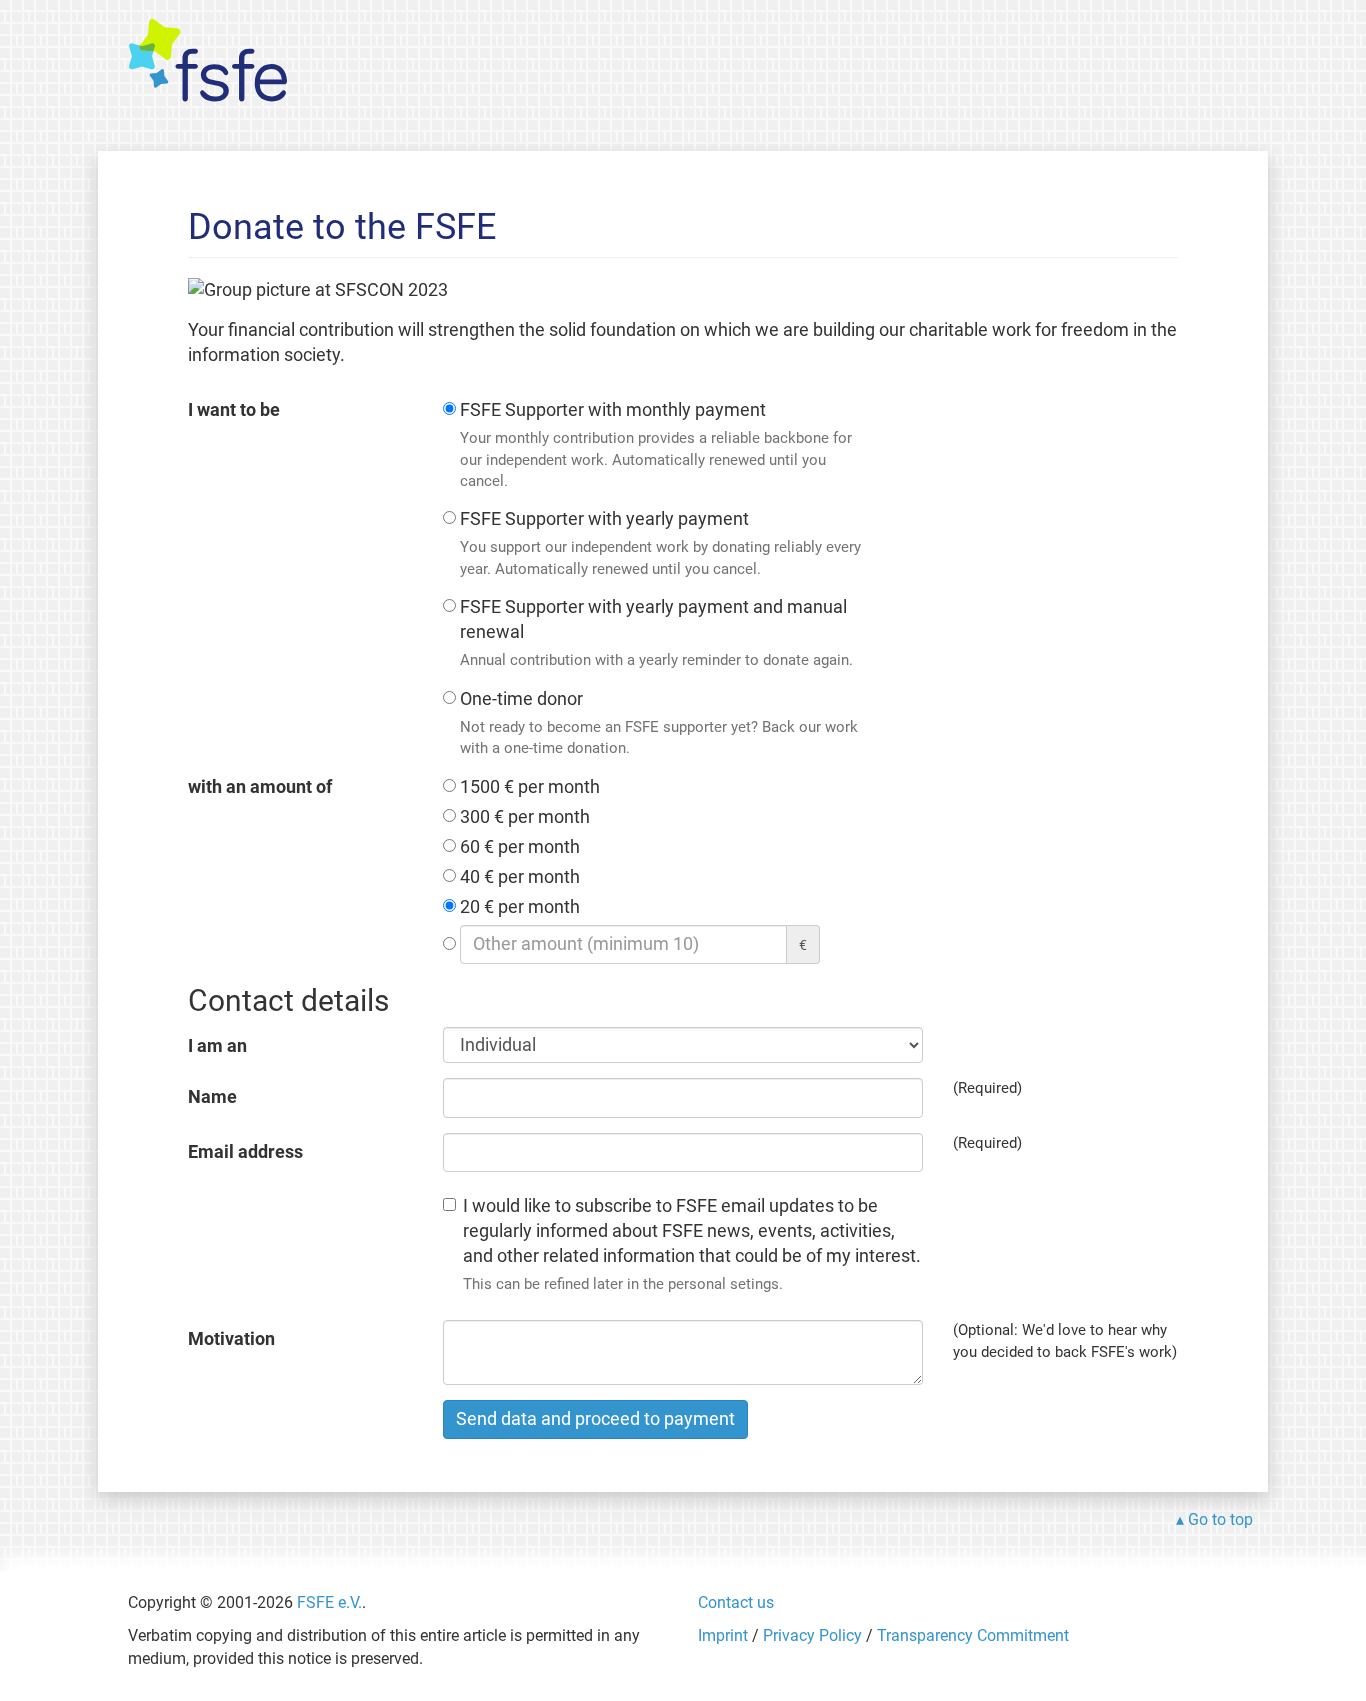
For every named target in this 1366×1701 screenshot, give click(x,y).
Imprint (723, 1635)
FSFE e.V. (329, 1602)
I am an (217, 1046)
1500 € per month (530, 787)
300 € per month (525, 817)
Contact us (736, 1602)
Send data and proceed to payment (595, 1419)
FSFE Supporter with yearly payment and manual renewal (656, 633)
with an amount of (260, 787)
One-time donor (659, 723)
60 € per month (520, 847)
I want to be (234, 410)
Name (212, 1097)
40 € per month (520, 877)
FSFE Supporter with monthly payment (656, 445)
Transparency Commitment (973, 1635)
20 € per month (520, 907)
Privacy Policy (812, 1635)
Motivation (231, 1339)
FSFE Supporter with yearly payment (660, 543)
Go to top (1220, 1519)
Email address (245, 1152)
